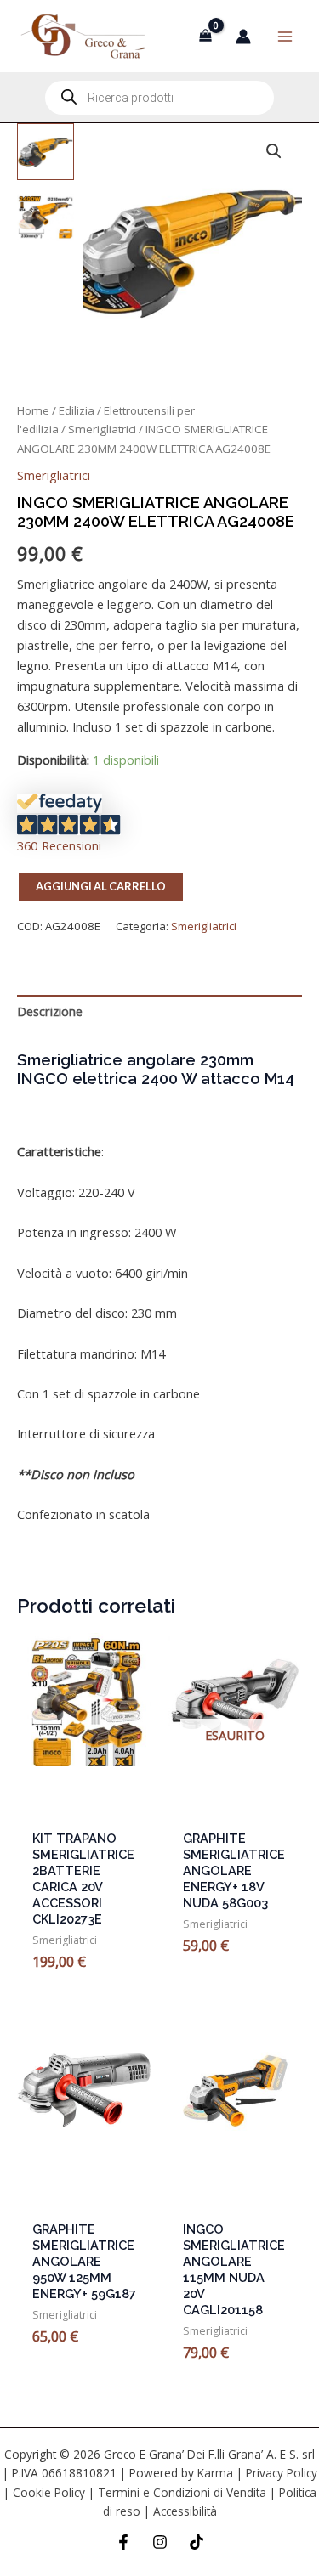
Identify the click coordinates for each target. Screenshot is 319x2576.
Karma (215, 2473)
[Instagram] (160, 2542)
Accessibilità (185, 2511)
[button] (274, 151)
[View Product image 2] (46, 217)
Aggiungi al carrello (101, 886)
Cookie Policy (49, 2492)
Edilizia (77, 410)
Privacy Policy (282, 2473)
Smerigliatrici (102, 429)
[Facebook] (123, 2542)
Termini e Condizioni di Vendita (182, 2492)
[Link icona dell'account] (243, 37)
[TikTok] (197, 2542)
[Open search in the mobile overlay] (159, 98)
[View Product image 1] (46, 152)
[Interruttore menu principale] (285, 36)
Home (33, 410)
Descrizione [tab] (50, 1011)
